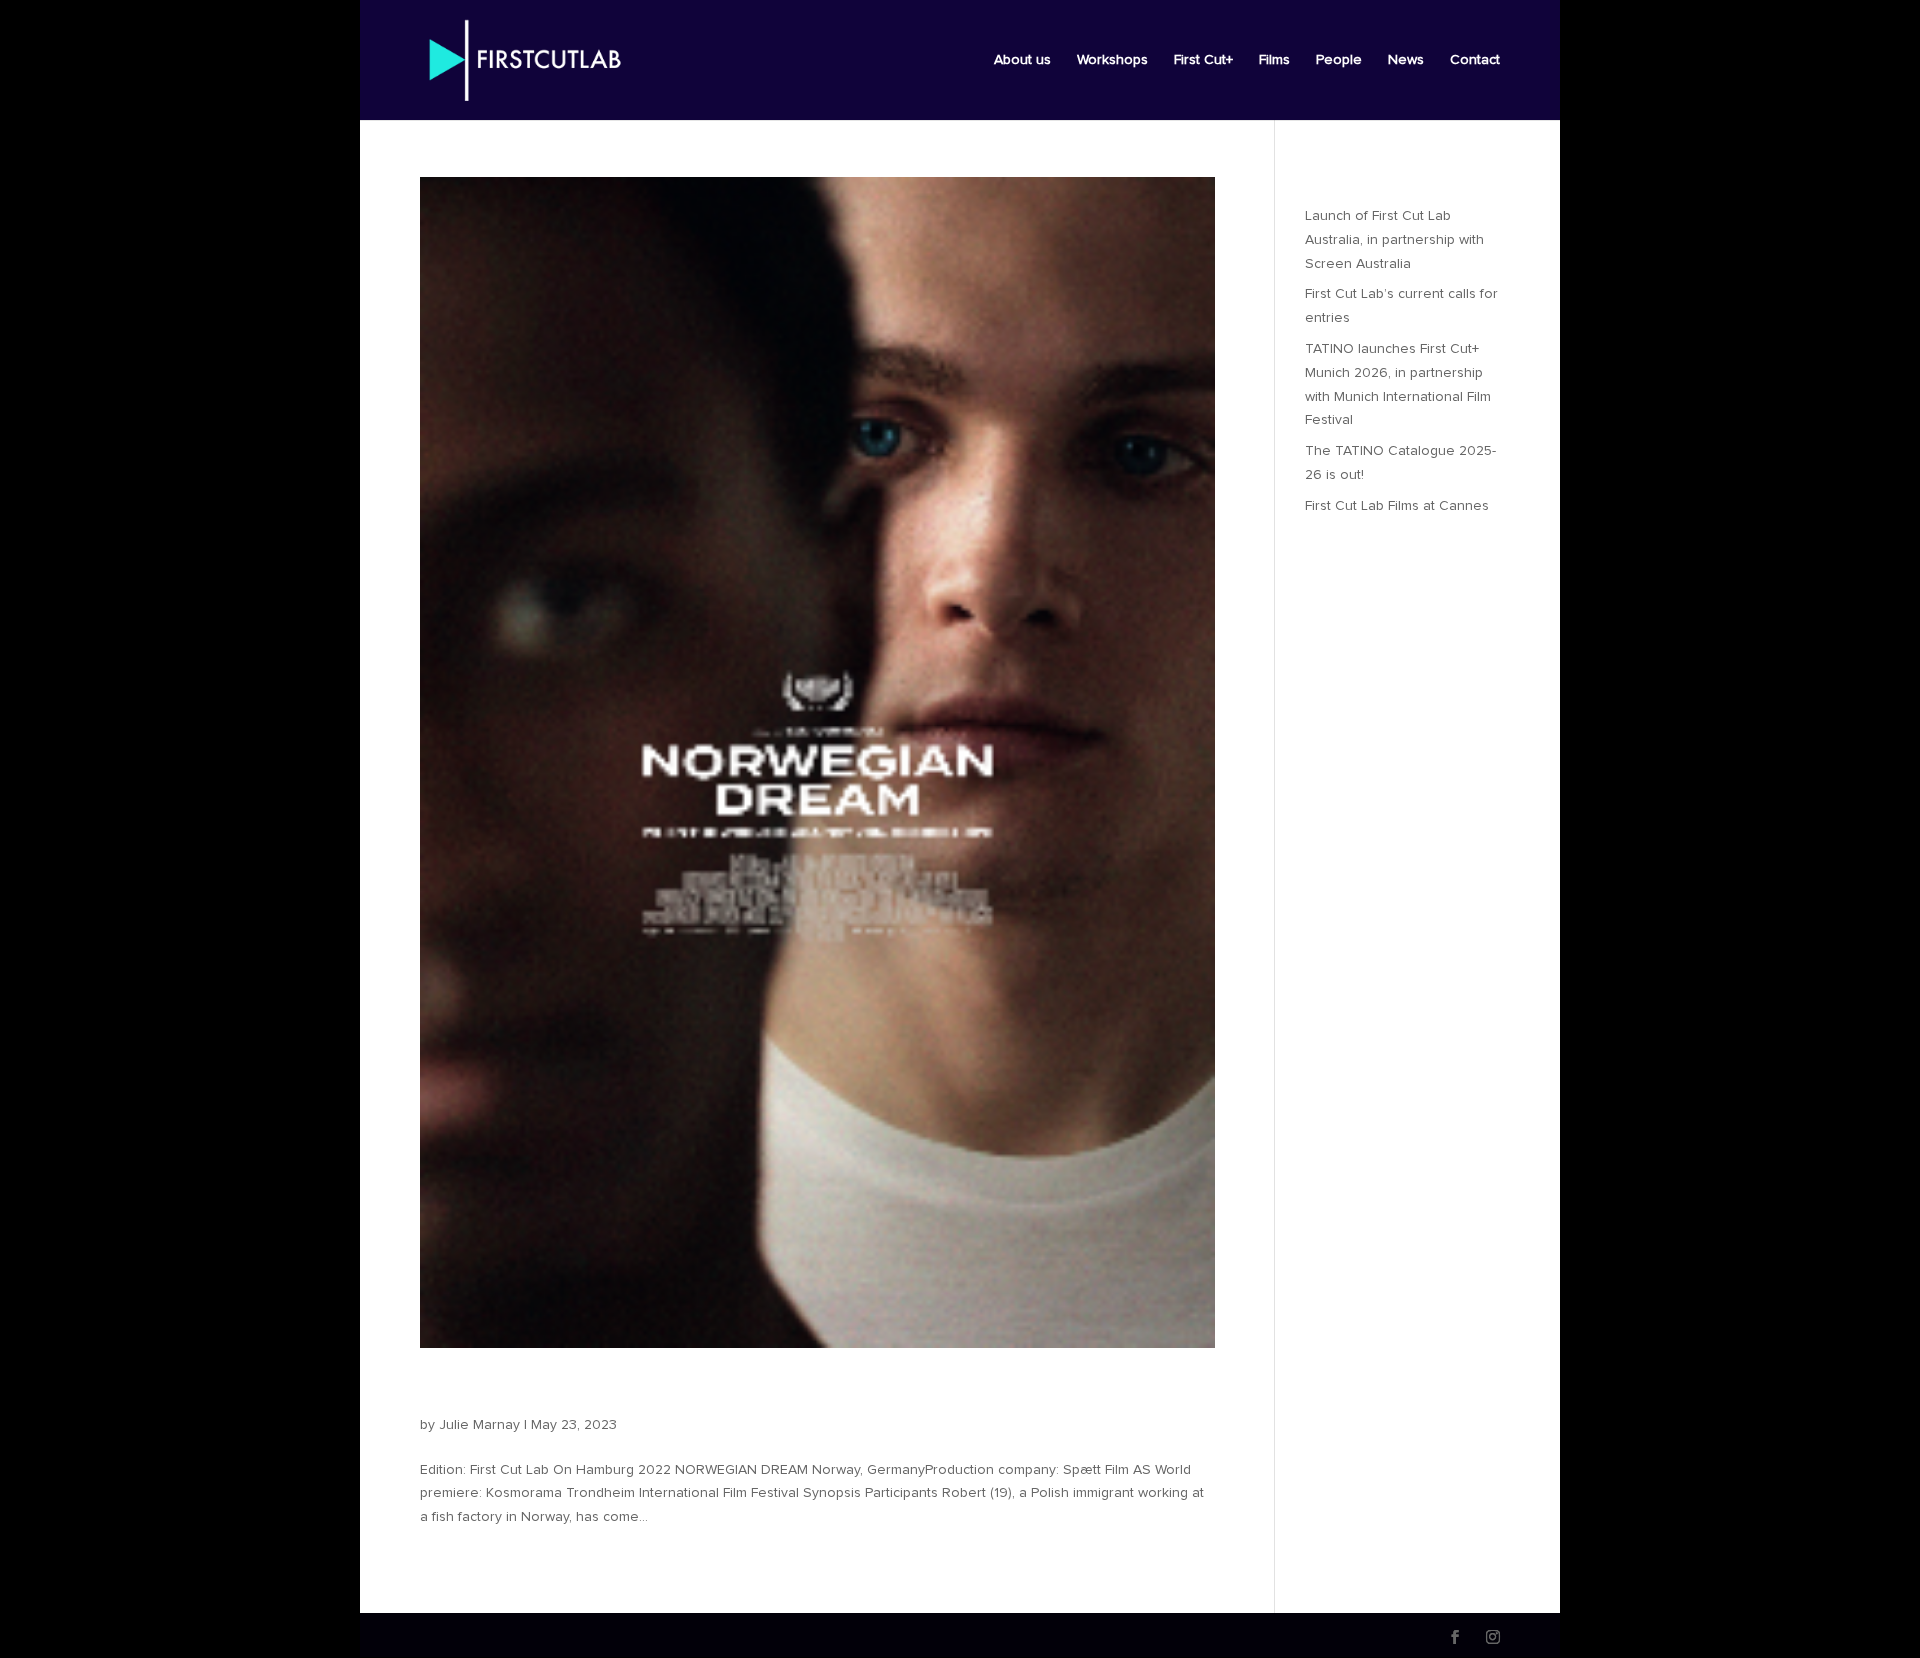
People (1339, 60)
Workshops (1112, 60)
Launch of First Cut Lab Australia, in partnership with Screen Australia (1394, 240)
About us (1022, 60)
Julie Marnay (479, 1425)
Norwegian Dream (530, 1391)
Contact (1475, 60)
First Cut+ (1203, 60)
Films (1274, 60)
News (1406, 60)
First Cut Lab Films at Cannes (1397, 506)
